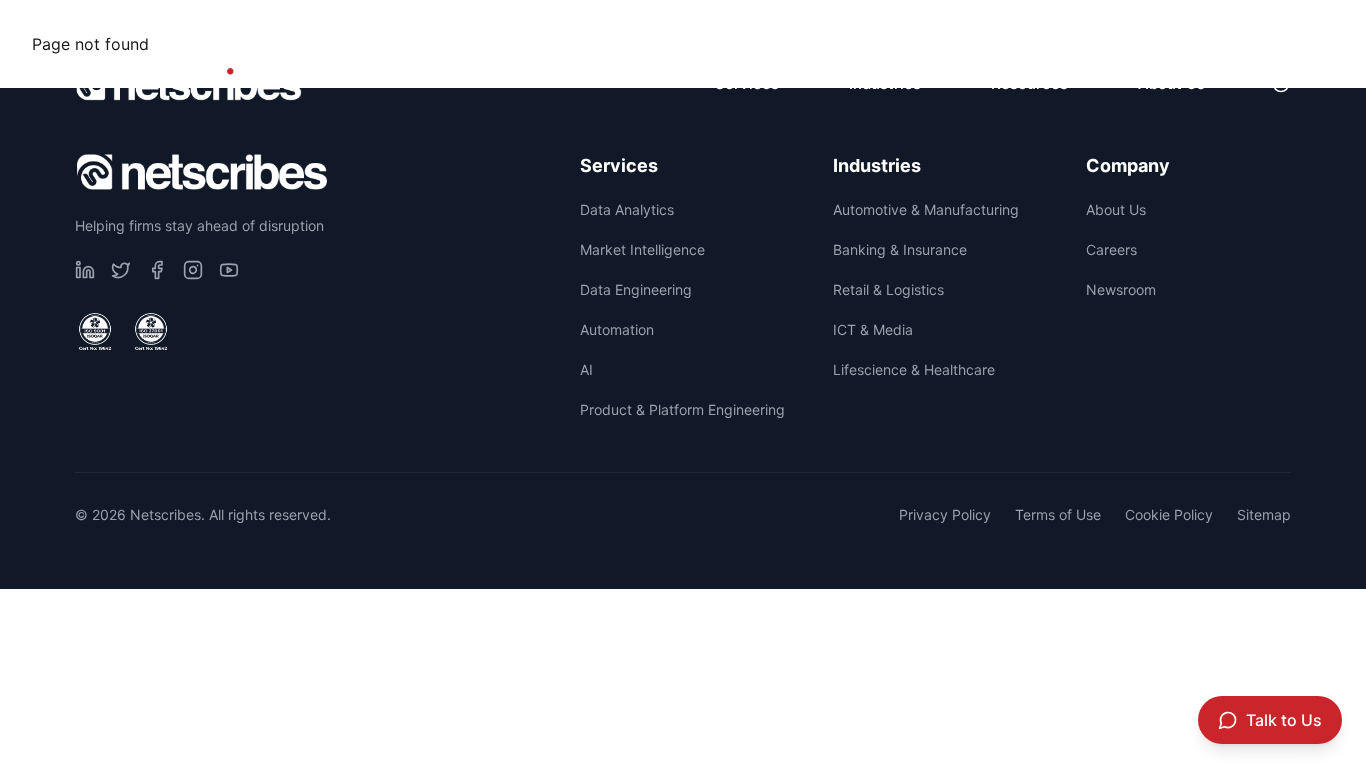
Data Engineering (636, 289)
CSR (1000, 25)
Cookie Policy (1169, 514)
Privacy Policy (945, 514)
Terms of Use (1058, 514)
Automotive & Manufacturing (926, 209)
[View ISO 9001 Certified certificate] (95, 332)
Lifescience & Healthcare (914, 369)
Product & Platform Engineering (682, 409)
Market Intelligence (642, 249)
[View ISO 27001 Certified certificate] (151, 332)
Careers (1109, 25)
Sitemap (1264, 514)
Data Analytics (627, 209)
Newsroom (1240, 25)
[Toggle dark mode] (1281, 84)
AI (586, 369)
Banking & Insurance (900, 249)
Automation (617, 329)
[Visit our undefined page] (85, 270)
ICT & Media (873, 329)
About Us (1116, 209)
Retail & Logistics (888, 289)
